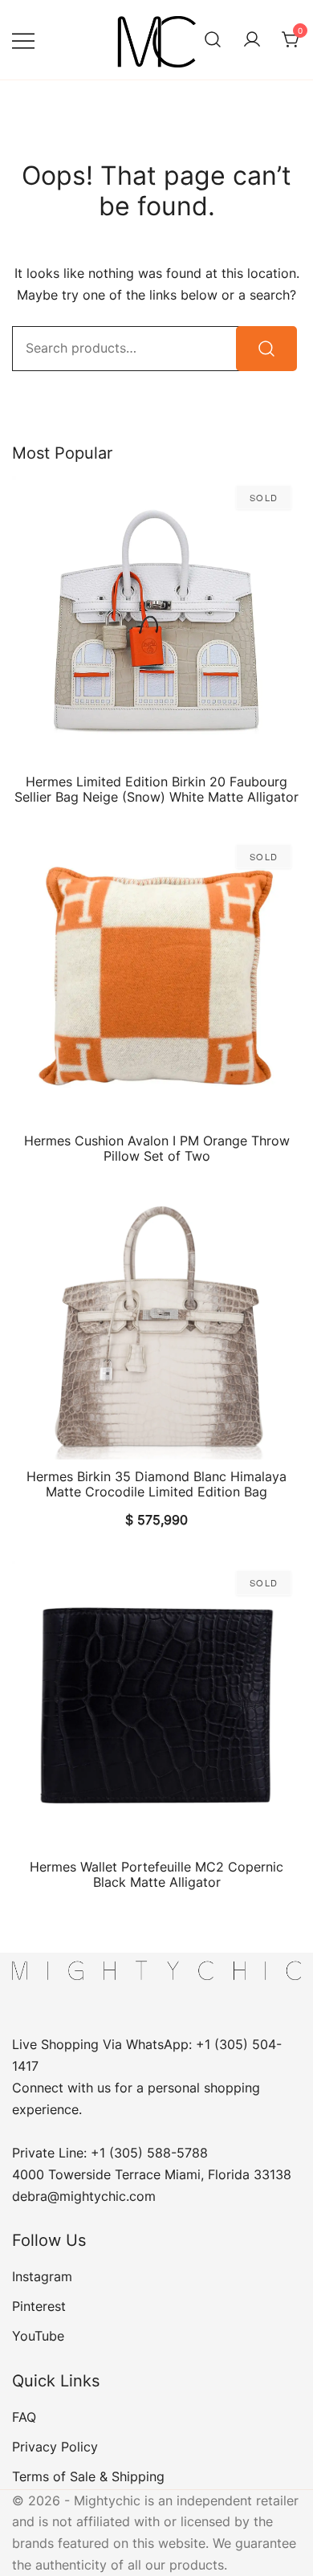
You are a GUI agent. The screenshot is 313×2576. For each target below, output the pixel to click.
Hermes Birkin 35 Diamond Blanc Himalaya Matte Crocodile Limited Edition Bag (156, 1484)
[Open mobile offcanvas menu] (23, 40)
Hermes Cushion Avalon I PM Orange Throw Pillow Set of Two (157, 1148)
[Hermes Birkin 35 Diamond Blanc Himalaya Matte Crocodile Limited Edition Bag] (156, 1327)
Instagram (42, 2276)
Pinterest (39, 2306)
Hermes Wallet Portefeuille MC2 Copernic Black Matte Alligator (156, 1874)
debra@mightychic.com (84, 2196)
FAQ (24, 2417)
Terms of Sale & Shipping (88, 2476)
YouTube (38, 2336)
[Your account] (252, 40)
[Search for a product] (213, 40)
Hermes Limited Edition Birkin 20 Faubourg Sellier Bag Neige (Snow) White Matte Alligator (156, 789)
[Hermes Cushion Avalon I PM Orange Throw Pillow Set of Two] (156, 979)
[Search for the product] (266, 349)
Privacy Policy (55, 2447)
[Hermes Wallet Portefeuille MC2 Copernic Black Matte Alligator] (156, 1705)
